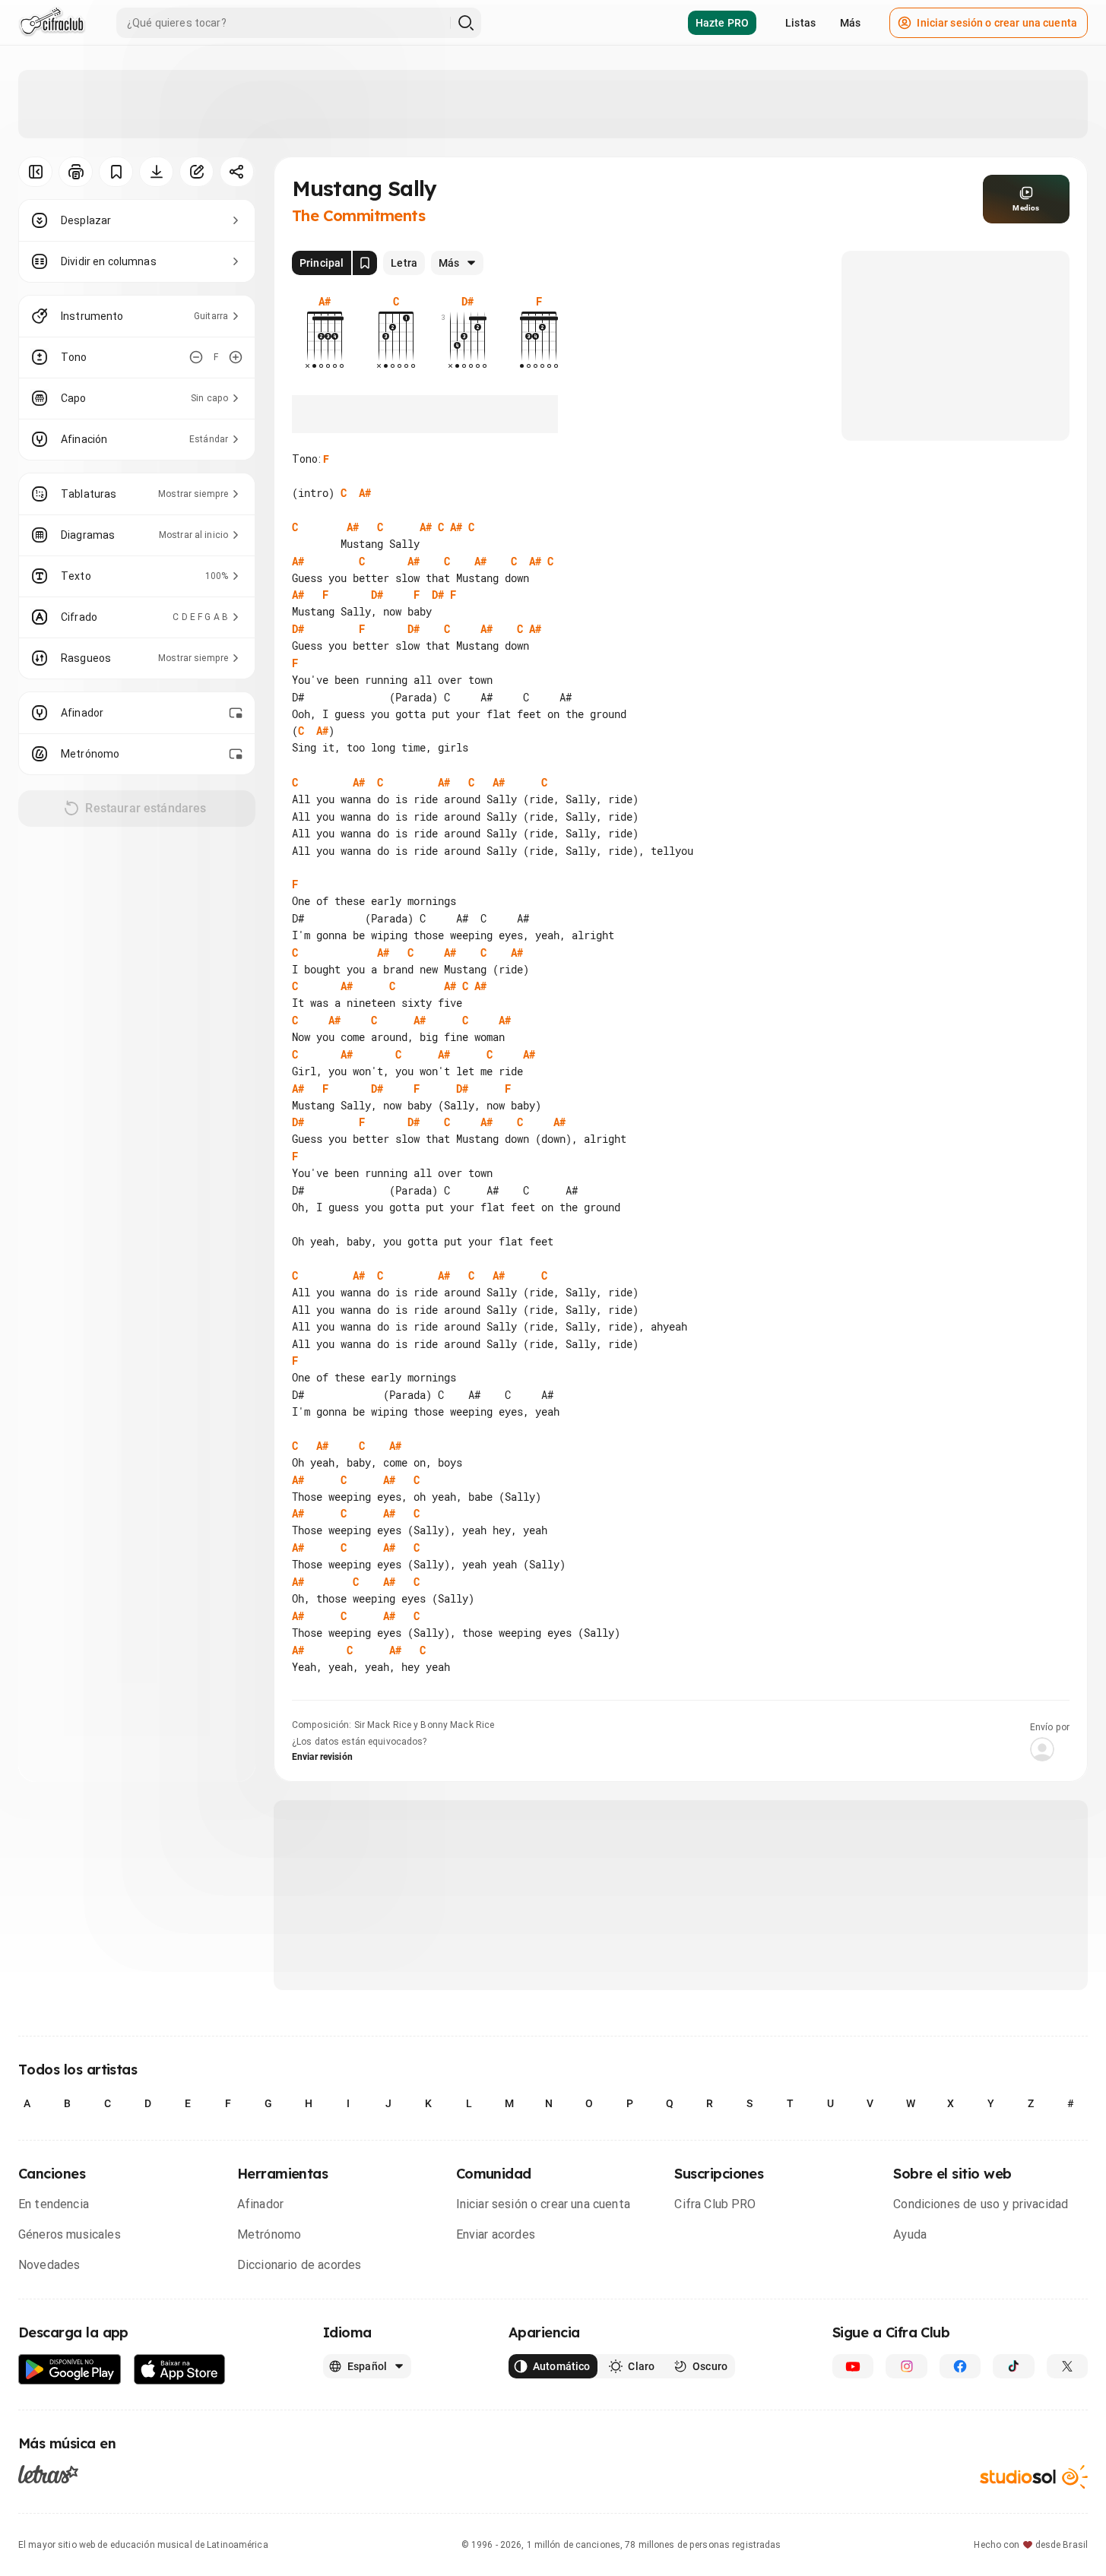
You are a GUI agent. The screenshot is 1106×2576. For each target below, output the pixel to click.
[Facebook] (960, 2366)
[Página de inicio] (52, 23)
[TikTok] (1013, 2366)
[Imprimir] (76, 172)
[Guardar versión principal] (365, 263)
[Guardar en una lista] (116, 172)
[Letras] (48, 2474)
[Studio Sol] (1034, 2477)
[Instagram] (906, 2366)
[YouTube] (853, 2366)
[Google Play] (70, 2370)
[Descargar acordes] (156, 172)
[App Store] (180, 2370)
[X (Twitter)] (1067, 2366)
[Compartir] (237, 172)
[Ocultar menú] (35, 172)
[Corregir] (196, 172)
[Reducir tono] (196, 357)
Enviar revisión (322, 1757)
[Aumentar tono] (236, 357)
